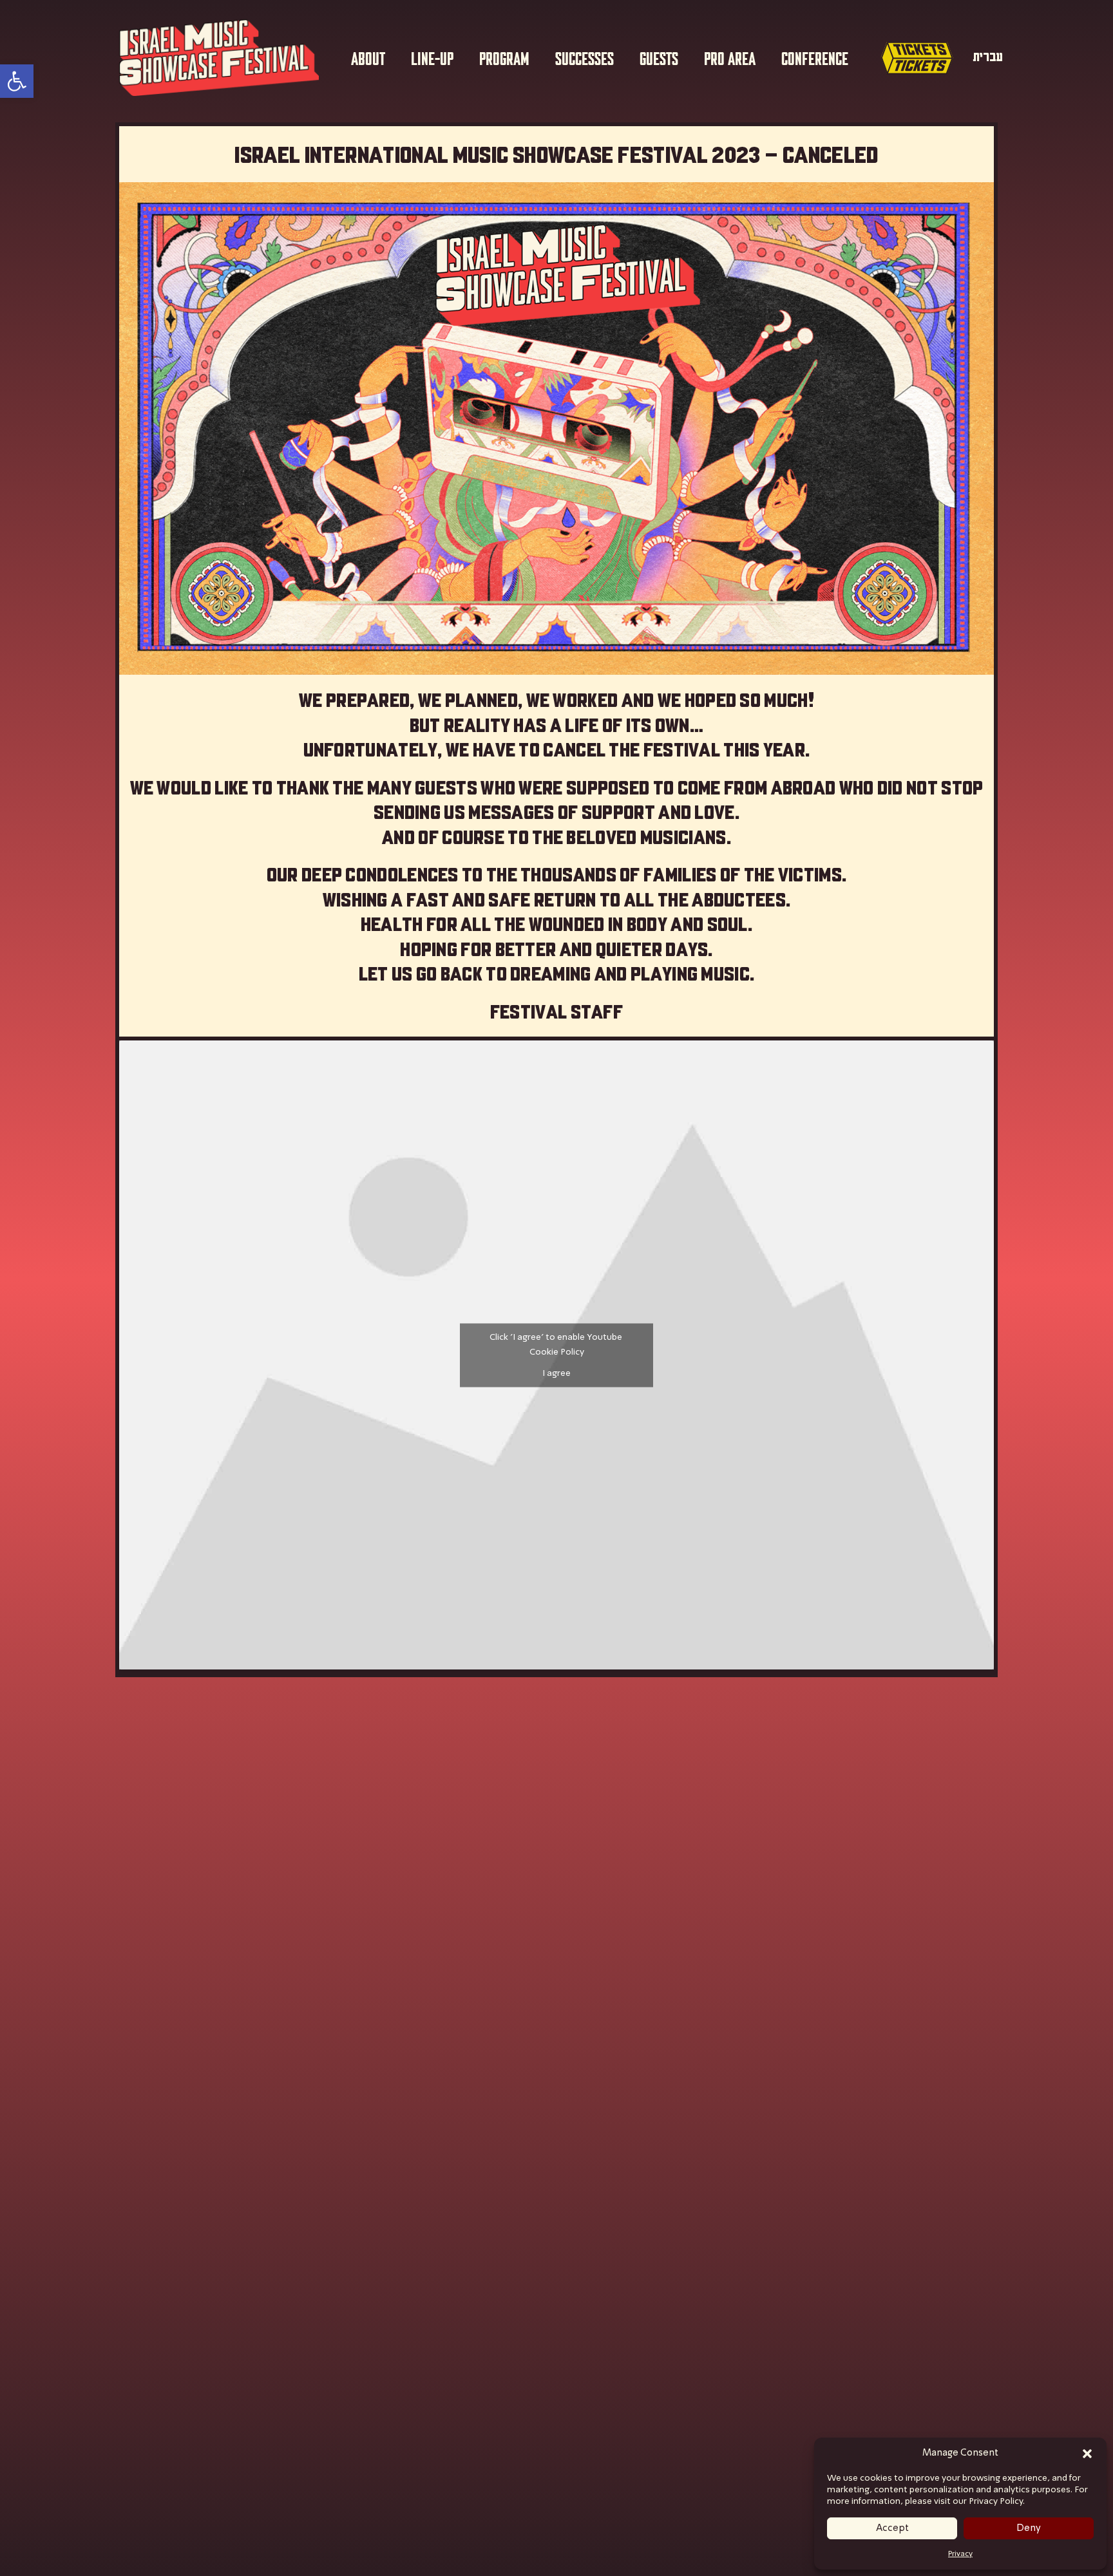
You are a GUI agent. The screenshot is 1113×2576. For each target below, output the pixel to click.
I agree (556, 1373)
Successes (585, 57)
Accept (892, 2528)
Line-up (432, 57)
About (368, 57)
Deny (1029, 2528)
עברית (988, 57)
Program (504, 57)
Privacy (960, 2554)
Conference (815, 57)
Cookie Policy (557, 1351)
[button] (1087, 2454)
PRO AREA (730, 57)
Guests (659, 57)
